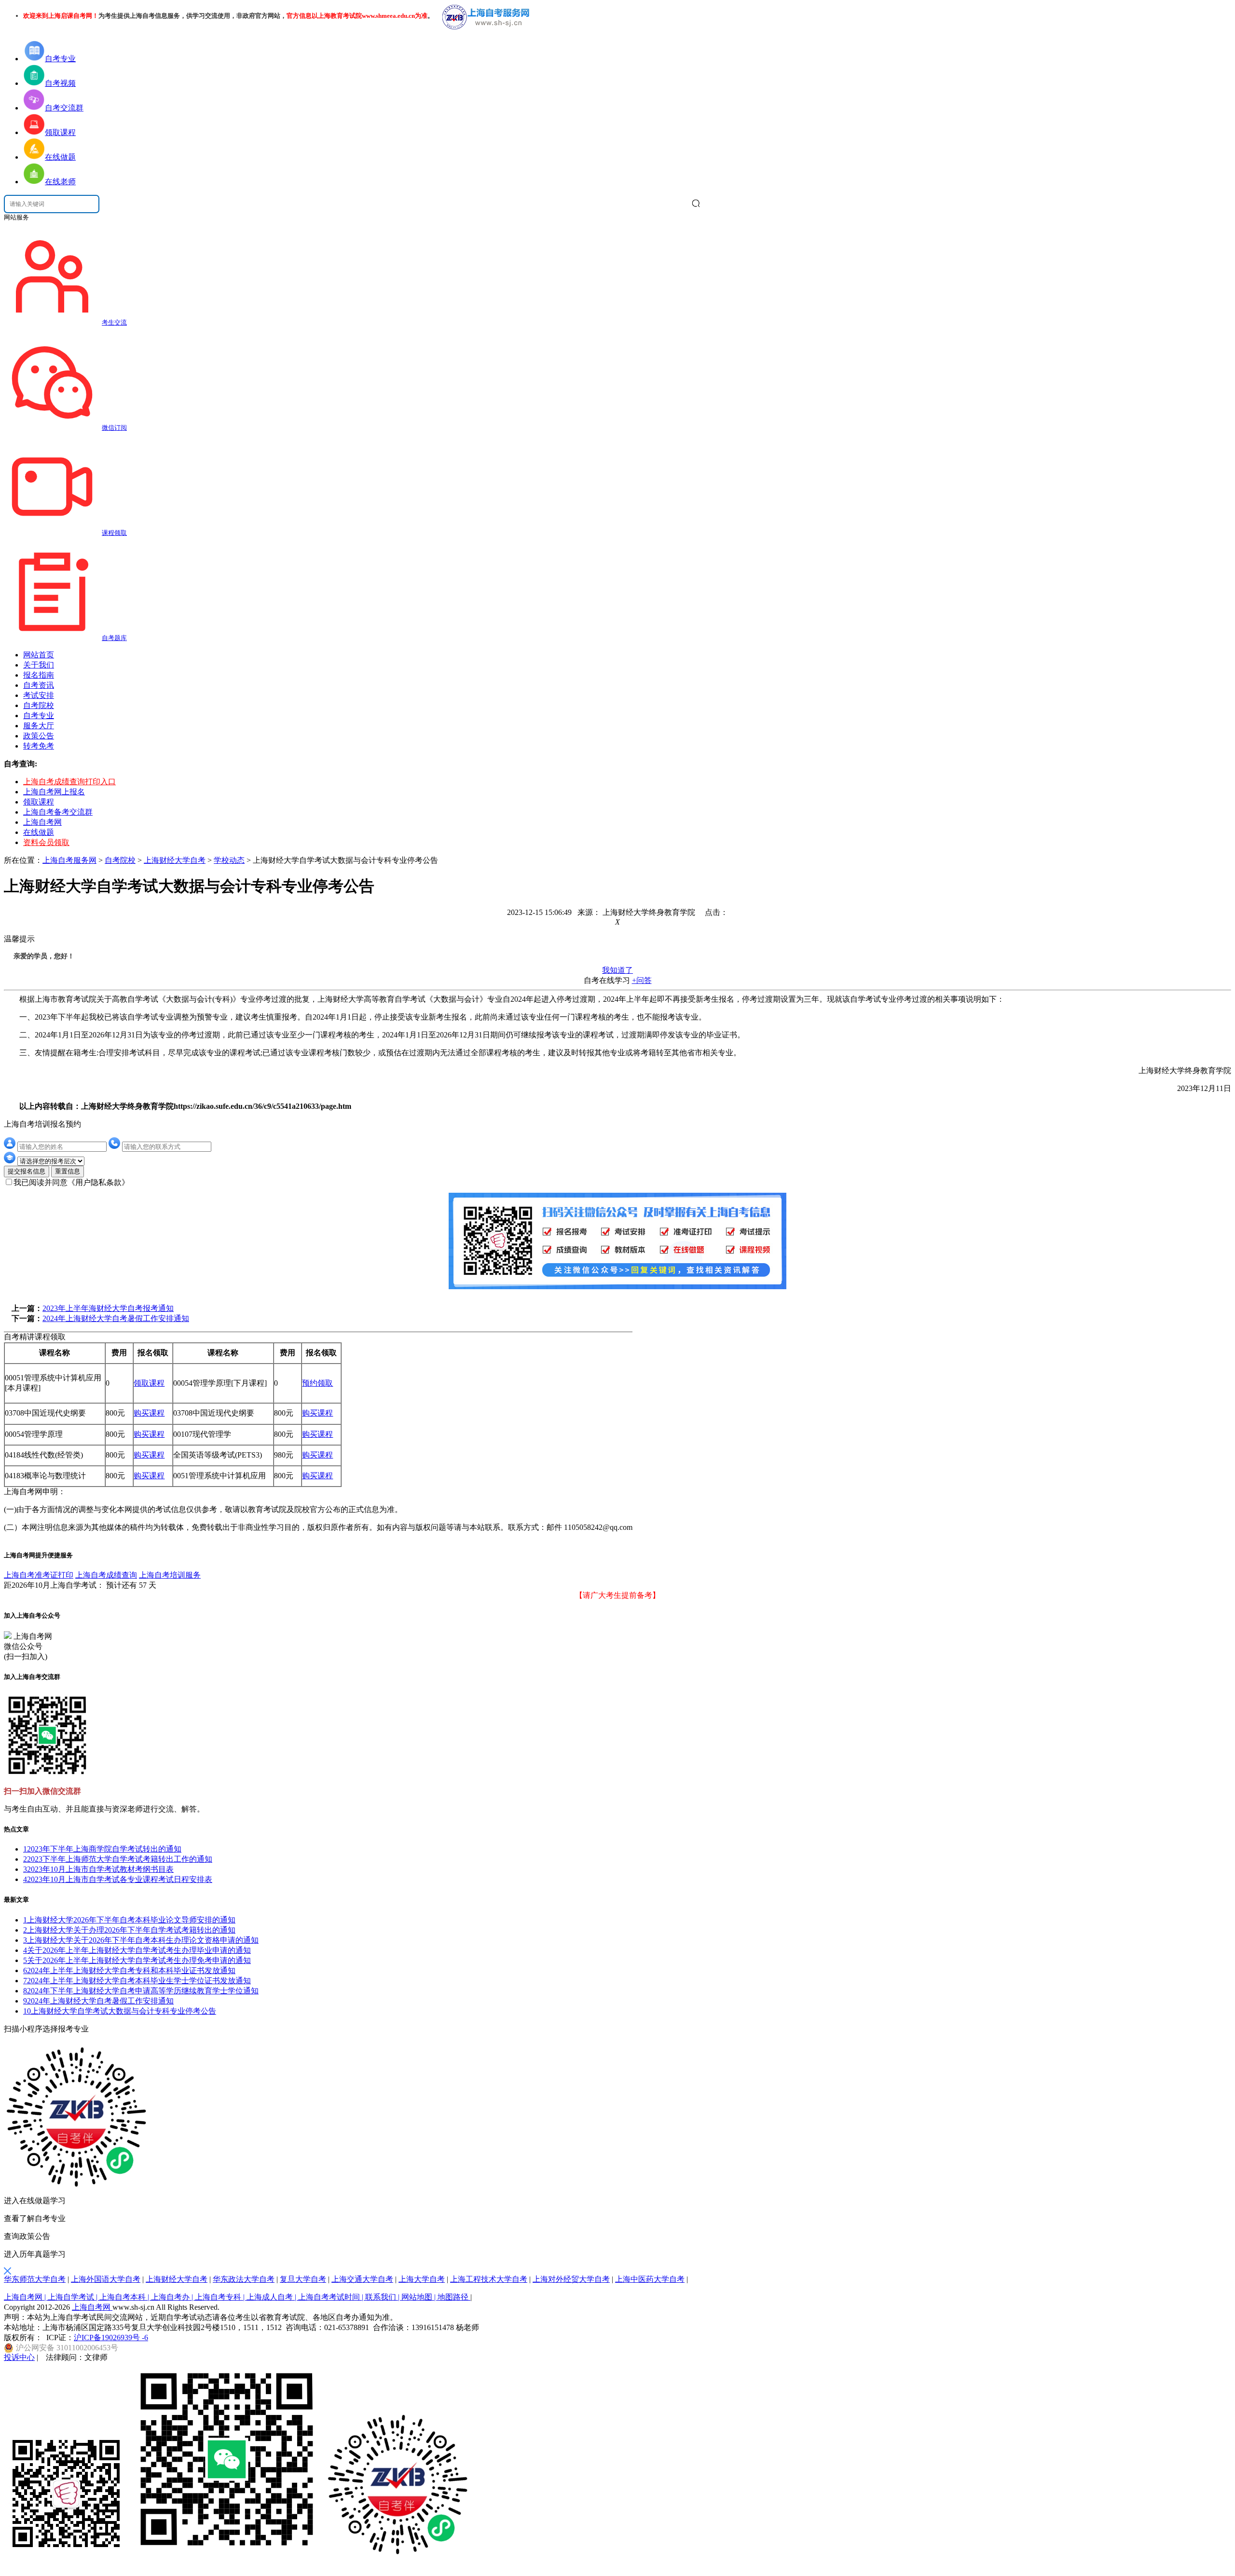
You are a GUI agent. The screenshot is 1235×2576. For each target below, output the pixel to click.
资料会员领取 (46, 842)
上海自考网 (42, 822)
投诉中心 (19, 2357)
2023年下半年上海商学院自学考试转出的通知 (102, 1849)
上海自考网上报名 (54, 792)
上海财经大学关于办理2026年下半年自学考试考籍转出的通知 (129, 1930)
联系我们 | (383, 2297)
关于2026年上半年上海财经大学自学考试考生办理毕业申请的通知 (137, 1950)
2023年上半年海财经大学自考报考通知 (108, 1308)
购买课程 (149, 1413)
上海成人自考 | (272, 2297)
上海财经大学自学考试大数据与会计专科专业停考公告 (120, 2011)
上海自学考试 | (74, 2297)
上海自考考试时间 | (332, 2297)
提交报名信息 (27, 1171)
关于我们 (39, 665)
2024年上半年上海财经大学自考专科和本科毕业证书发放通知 (129, 1970)
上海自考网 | (26, 2297)
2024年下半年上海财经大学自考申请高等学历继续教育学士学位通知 (141, 1991)
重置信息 (68, 1171)
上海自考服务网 (69, 860)
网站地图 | (419, 2297)
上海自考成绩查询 (106, 1575)
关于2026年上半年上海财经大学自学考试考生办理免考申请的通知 (137, 1960)
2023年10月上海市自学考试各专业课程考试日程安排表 (118, 1879)
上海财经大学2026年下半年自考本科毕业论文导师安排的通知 (129, 1920)
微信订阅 (114, 428)
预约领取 (317, 1383)
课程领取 (114, 533)
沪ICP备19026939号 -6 (111, 2337)
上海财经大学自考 (175, 860)
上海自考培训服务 (170, 1575)
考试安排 (39, 695)
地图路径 (454, 2297)
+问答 (642, 980)
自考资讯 (39, 685)
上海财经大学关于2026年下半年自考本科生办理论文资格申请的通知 (141, 1940)
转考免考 (39, 746)
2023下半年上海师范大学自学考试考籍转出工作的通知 (118, 1859)
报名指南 (39, 675)
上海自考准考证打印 (39, 1575)
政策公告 (39, 736)
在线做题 (39, 832)
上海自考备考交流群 (58, 812)
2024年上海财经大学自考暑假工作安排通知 (116, 1318)
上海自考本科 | (125, 2297)
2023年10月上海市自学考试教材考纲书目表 (98, 1869)
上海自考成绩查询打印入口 (69, 782)
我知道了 (617, 970)
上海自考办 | (173, 2297)
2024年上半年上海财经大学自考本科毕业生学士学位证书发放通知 (137, 1981)
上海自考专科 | (221, 2297)
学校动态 (229, 860)
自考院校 (39, 705)
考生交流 (114, 322)
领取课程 (39, 802)
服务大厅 (39, 726)
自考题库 (114, 638)
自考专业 (39, 716)
